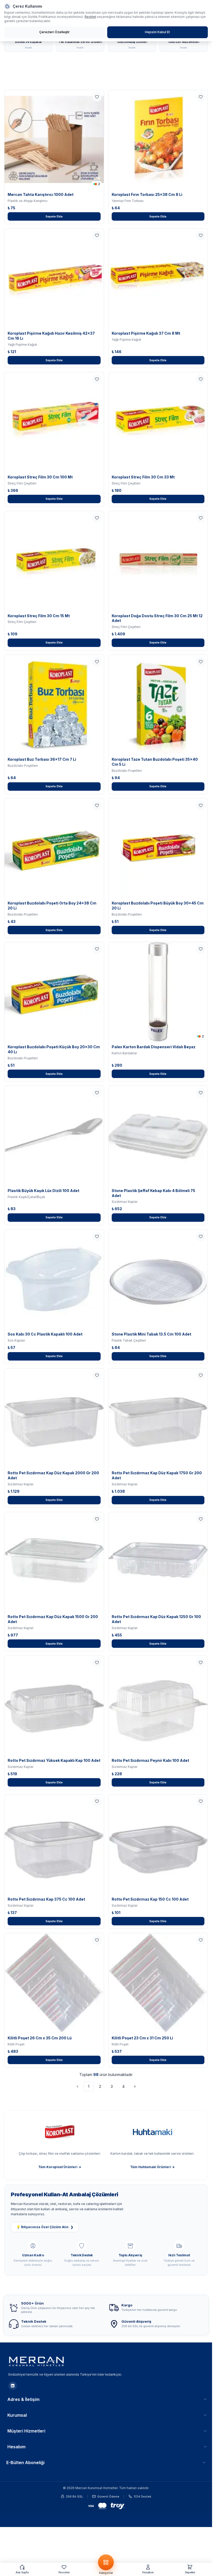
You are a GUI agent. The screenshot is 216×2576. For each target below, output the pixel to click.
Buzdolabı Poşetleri (23, 766)
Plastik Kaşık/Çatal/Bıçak (26, 1197)
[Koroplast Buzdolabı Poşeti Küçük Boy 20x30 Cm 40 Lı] (54, 992)
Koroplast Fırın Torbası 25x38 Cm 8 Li (147, 194)
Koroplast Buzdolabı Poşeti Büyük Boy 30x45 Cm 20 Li (158, 906)
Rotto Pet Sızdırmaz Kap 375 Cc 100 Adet (46, 1899)
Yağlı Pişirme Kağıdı (22, 345)
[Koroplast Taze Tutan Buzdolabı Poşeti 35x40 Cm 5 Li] (158, 704)
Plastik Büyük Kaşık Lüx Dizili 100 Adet (43, 1191)
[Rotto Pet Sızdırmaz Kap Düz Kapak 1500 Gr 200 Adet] (54, 1562)
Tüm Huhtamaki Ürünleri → (152, 2167)
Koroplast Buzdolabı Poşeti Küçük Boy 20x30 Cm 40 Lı (54, 1049)
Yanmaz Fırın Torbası (128, 201)
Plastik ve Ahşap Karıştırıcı (28, 201)
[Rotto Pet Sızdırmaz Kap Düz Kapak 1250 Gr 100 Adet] (158, 1562)
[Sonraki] (135, 2086)
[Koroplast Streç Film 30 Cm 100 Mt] (54, 422)
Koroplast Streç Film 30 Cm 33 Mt (143, 477)
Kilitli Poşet (16, 2044)
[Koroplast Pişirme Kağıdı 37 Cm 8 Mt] (158, 278)
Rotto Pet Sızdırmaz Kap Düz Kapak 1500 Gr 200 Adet (53, 1619)
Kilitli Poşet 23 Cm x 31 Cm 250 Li (142, 2038)
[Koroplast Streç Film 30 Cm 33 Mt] (158, 422)
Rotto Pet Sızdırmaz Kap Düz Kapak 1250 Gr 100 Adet (156, 1619)
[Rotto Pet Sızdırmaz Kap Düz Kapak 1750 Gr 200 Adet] (158, 1418)
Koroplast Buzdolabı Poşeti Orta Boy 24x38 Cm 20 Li (52, 906)
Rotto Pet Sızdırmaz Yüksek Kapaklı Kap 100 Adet (54, 1760)
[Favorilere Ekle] (97, 97)
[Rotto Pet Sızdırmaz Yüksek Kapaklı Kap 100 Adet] (54, 1705)
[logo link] (37, 2361)
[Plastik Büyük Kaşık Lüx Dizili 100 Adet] (54, 1136)
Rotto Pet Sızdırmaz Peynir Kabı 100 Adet (150, 1760)
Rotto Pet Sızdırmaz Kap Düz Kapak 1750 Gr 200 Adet (157, 1475)
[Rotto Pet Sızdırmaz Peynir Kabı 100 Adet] (158, 1705)
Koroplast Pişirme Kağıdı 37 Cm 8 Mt (146, 333)
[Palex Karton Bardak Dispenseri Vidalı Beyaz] (158, 992)
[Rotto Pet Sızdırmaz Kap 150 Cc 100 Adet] (158, 1844)
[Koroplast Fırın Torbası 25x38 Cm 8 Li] (158, 140)
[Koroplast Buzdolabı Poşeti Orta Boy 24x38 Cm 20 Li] (54, 848)
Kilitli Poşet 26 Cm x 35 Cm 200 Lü (40, 2038)
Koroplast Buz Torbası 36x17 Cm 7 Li (42, 759)
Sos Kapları (16, 1340)
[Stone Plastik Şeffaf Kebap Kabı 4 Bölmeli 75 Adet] (158, 1136)
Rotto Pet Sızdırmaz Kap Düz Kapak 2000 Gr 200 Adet (53, 1475)
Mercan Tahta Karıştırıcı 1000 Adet (41, 194)
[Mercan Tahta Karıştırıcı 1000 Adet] (54, 140)
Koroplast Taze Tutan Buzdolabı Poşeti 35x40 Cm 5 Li (155, 762)
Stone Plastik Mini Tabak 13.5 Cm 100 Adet (151, 1334)
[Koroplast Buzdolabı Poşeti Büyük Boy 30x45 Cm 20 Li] (158, 848)
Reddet (90, 17)
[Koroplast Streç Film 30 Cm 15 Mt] (54, 561)
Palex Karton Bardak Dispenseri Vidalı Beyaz (154, 1047)
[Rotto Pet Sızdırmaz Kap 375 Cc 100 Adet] (54, 1844)
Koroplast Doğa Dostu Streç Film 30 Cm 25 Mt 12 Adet (157, 618)
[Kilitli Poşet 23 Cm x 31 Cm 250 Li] (158, 1983)
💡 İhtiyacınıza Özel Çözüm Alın (45, 2227)
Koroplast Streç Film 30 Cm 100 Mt (40, 477)
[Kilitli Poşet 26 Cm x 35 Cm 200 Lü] (54, 1983)
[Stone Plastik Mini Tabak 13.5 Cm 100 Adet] (158, 1279)
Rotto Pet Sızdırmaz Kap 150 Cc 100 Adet (150, 1899)
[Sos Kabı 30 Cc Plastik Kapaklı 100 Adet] (54, 1279)
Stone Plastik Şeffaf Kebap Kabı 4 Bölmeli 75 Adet (153, 1193)
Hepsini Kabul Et (157, 32)
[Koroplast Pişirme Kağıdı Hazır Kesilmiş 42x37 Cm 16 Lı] (54, 278)
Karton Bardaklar (124, 1053)
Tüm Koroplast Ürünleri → (60, 2167)
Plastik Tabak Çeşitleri (129, 1340)
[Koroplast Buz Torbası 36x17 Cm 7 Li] (54, 704)
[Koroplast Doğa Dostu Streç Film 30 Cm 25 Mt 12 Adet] (158, 561)
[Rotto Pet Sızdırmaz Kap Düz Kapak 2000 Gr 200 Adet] (54, 1418)
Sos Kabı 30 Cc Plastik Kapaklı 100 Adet (45, 1334)
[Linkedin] (13, 2386)
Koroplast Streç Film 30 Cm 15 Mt (39, 616)
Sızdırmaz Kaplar (125, 1202)
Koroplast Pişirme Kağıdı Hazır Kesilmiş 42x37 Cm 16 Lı (51, 336)
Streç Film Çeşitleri (22, 483)
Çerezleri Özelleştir (55, 32)
